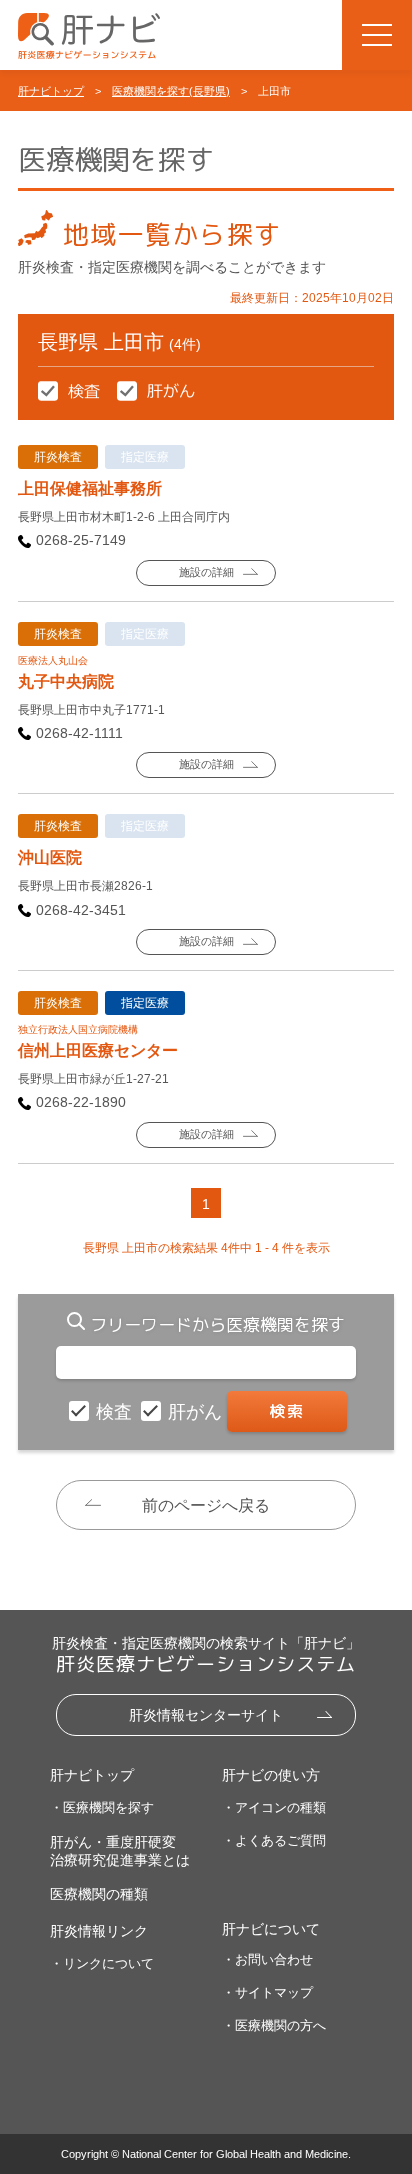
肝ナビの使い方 (271, 1775)
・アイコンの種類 (274, 1807)
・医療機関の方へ (274, 2025)
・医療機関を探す (102, 1807)
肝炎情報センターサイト (206, 1715)
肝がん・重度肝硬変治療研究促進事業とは (120, 1851)
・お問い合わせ (267, 1959)
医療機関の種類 (99, 1894)
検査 (116, 1412)
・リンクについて (102, 1963)
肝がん (197, 1412)
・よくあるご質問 (274, 1840)
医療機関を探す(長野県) (171, 91)
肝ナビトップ (51, 91)
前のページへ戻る (206, 1505)
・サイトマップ (267, 1992)
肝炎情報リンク (99, 1931)
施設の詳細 (206, 572)
